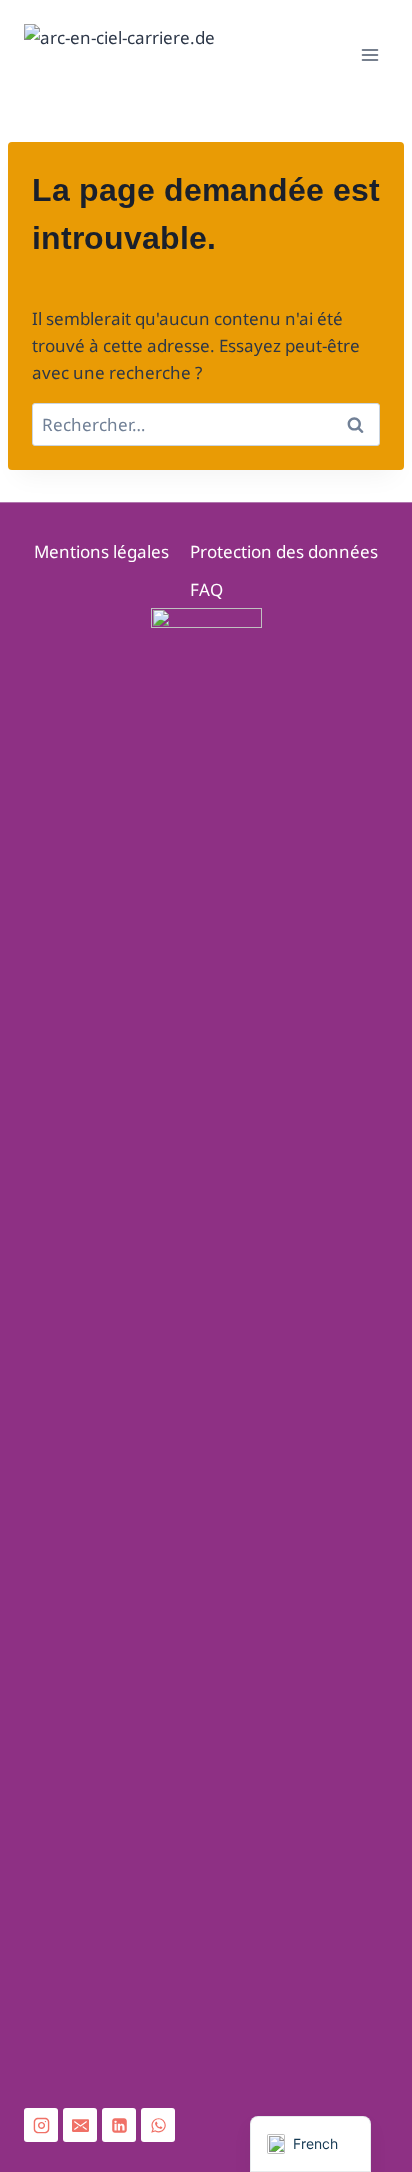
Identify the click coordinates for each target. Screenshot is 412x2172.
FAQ (206, 589)
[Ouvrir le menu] (369, 54)
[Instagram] (41, 2125)
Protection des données (284, 551)
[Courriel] (80, 2125)
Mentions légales (101, 551)
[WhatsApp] (158, 2125)
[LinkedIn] (119, 2125)
